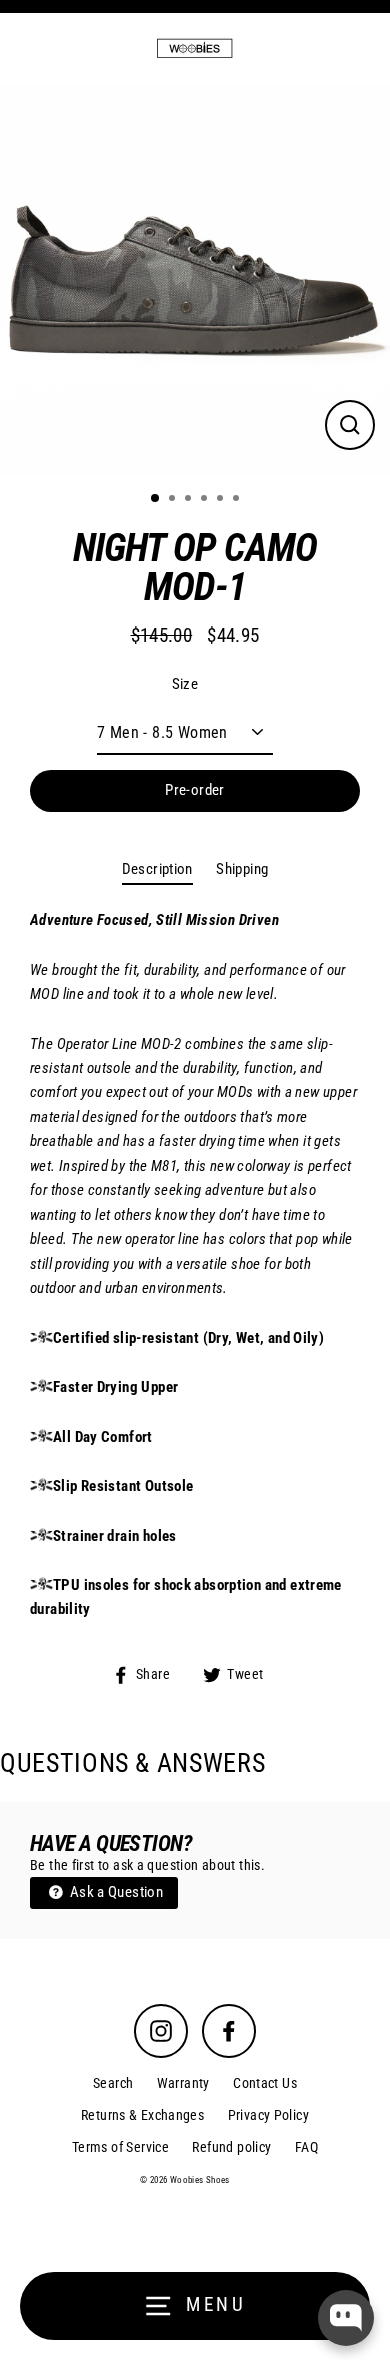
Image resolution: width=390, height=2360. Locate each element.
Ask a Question (114, 1892)
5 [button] (222, 500)
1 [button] (156, 499)
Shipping (242, 869)
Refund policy (231, 2147)
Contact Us (265, 2083)
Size (185, 684)
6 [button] (238, 500)
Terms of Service (120, 2147)
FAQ (306, 2147)
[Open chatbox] (346, 2318)
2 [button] (174, 500)
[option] (195, 280)
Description (157, 869)
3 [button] (190, 500)
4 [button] (206, 500)
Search (113, 2083)
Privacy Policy (268, 2115)
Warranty (183, 2083)
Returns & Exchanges (142, 2115)
